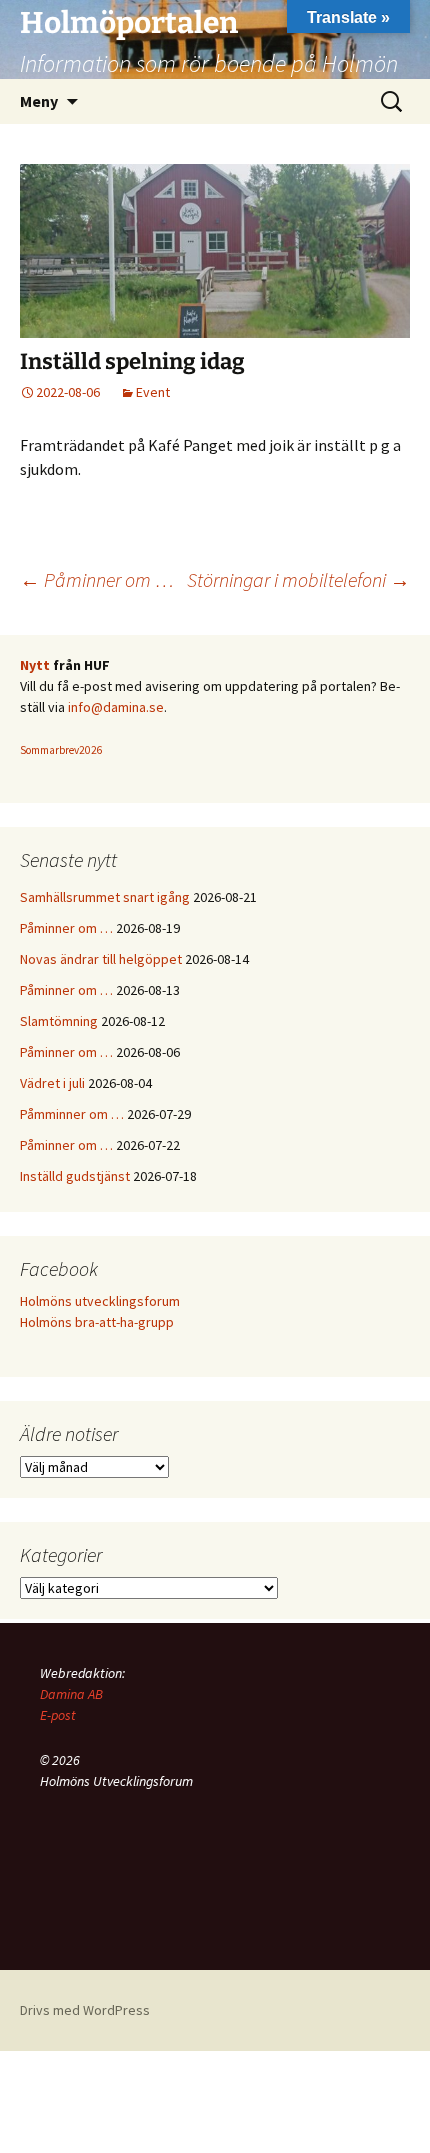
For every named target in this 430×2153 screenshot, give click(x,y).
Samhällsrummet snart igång (105, 897)
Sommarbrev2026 (61, 750)
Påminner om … (97, 579)
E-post (58, 1715)
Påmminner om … (72, 1114)
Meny (39, 101)
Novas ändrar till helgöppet (101, 959)
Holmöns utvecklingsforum (100, 1301)
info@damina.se (116, 707)
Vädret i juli (52, 1083)
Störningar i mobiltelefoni (298, 579)
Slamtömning (59, 1021)
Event (153, 392)
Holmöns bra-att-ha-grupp (97, 1322)
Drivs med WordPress (85, 2010)
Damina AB (71, 1694)
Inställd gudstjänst (75, 1176)
